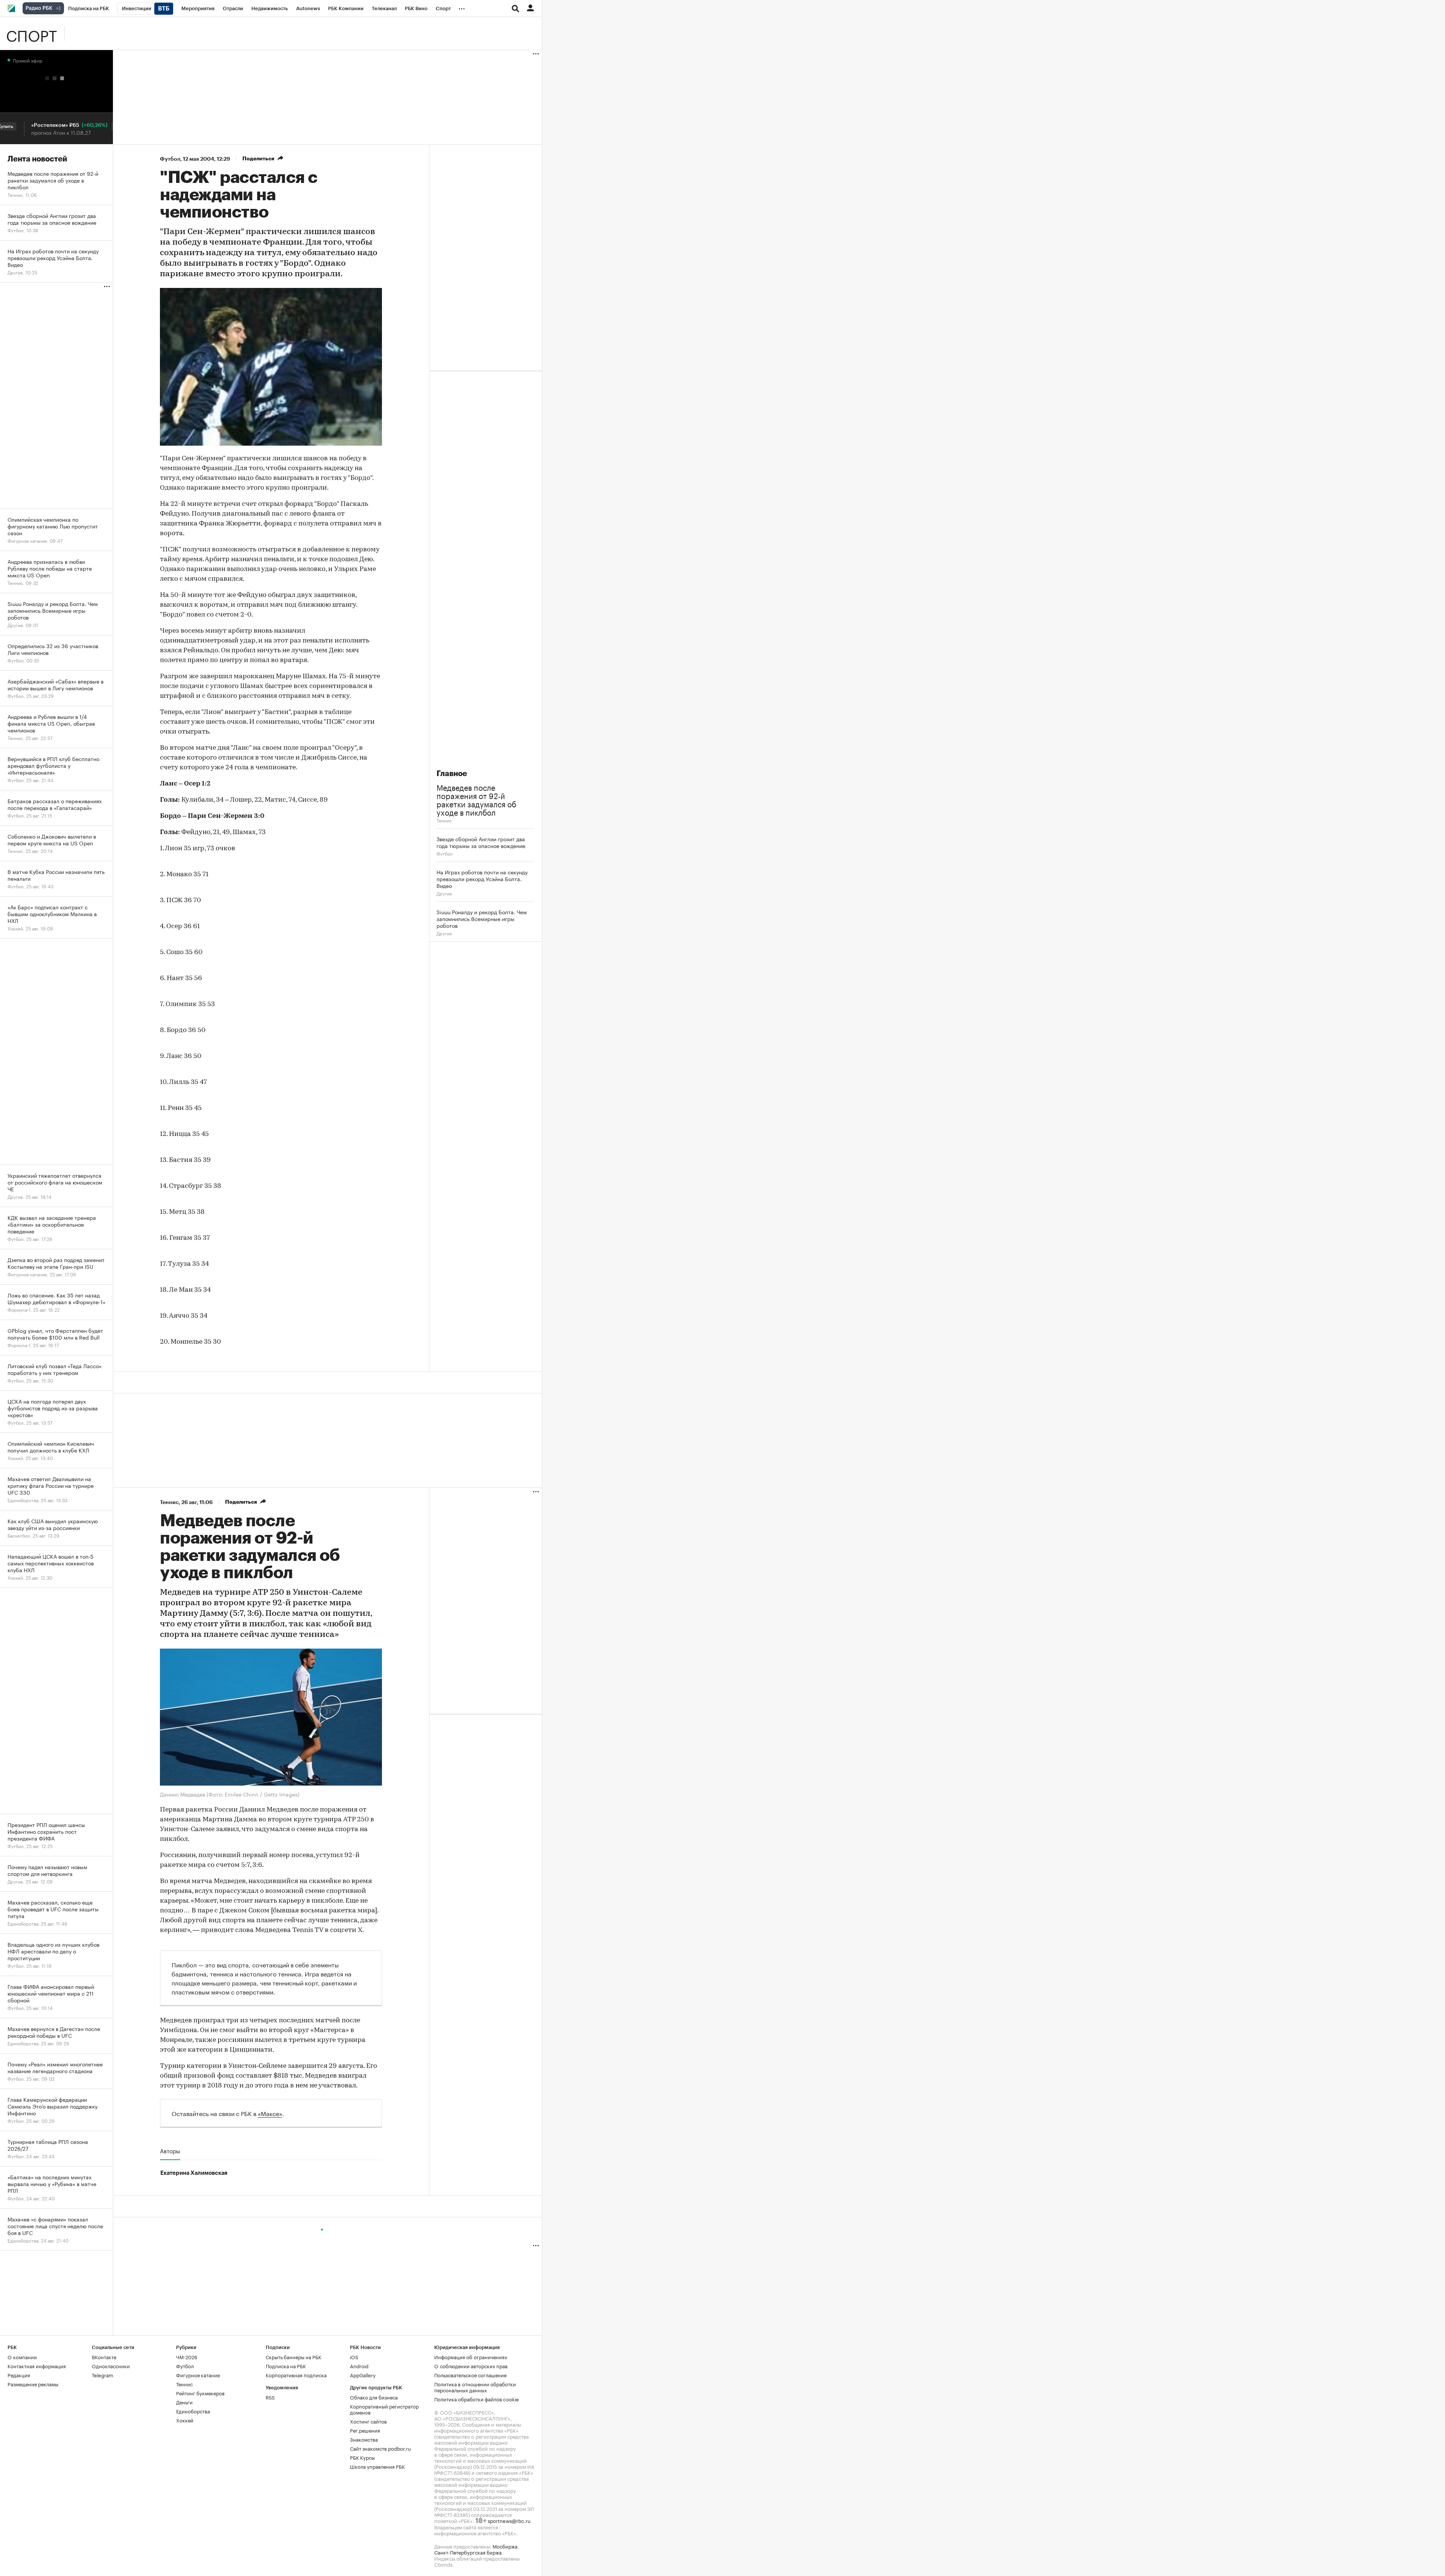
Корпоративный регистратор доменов (384, 2409)
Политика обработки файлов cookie (477, 2399)
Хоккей (185, 2420)
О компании (22, 2357)
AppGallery (363, 2375)
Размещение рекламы (33, 2384)
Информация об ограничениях (471, 2357)
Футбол (170, 159)
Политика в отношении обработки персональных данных (475, 2387)
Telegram (103, 2375)
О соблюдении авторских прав (471, 2366)
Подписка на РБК (286, 2366)
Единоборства (193, 2411)
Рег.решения (365, 2430)
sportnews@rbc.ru (509, 2520)
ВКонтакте (104, 2357)
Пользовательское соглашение (470, 2375)
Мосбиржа (505, 2546)
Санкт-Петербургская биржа (468, 2552)
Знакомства (364, 2439)
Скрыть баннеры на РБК (294, 2357)
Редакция (19, 2375)
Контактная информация (37, 2366)
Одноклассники (111, 2366)
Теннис (444, 820)
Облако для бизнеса (374, 2397)
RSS (270, 2397)
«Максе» (270, 2113)
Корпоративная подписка (296, 2375)
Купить (69, 126)
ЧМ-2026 (187, 2357)
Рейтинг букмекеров (200, 2393)
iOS (354, 2357)
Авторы (170, 2151)
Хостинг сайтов (368, 2421)
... (462, 7)
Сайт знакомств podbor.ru (380, 2448)
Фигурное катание (198, 2375)
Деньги (184, 2402)
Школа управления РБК (377, 2466)
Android (359, 2366)
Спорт (31, 33)
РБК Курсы (362, 2457)
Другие (444, 893)
